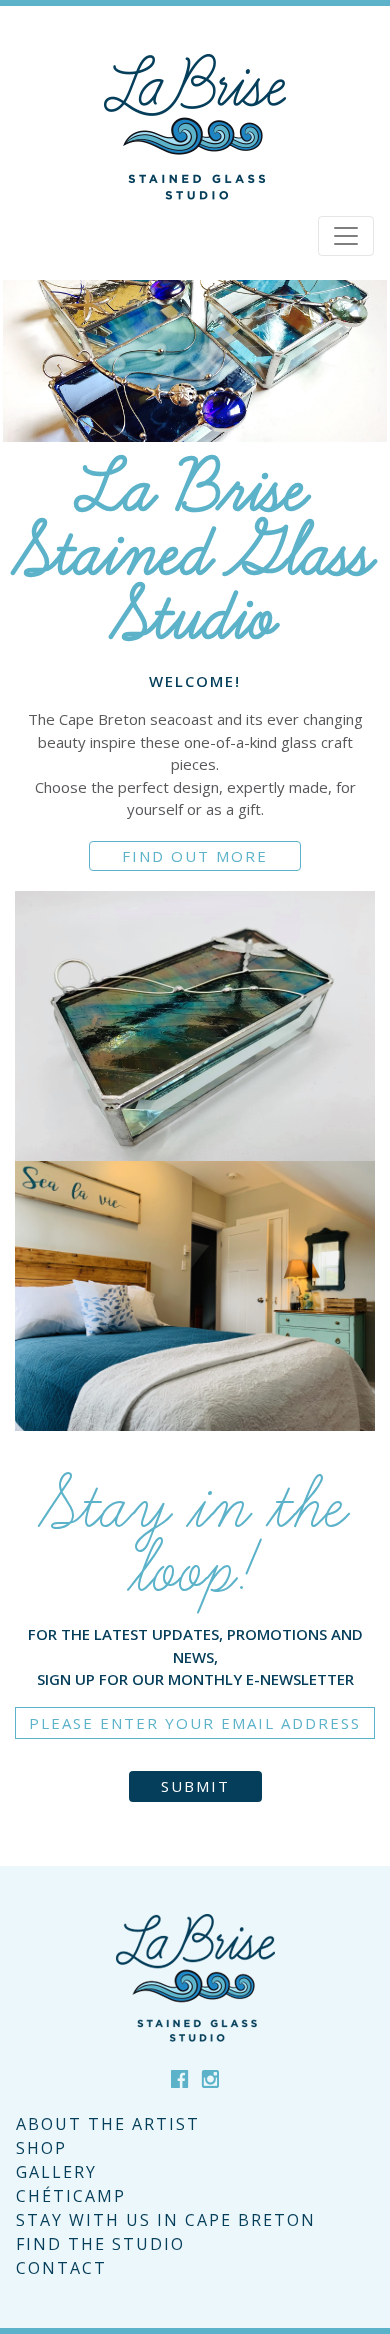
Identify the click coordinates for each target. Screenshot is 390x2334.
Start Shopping (195, 1080)
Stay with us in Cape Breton (166, 2220)
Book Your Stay (195, 1386)
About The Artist (108, 2124)
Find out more (195, 856)
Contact (61, 2268)
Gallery (56, 2172)
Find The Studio (100, 2244)
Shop (41, 2148)
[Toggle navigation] (346, 236)
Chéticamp (71, 2196)
